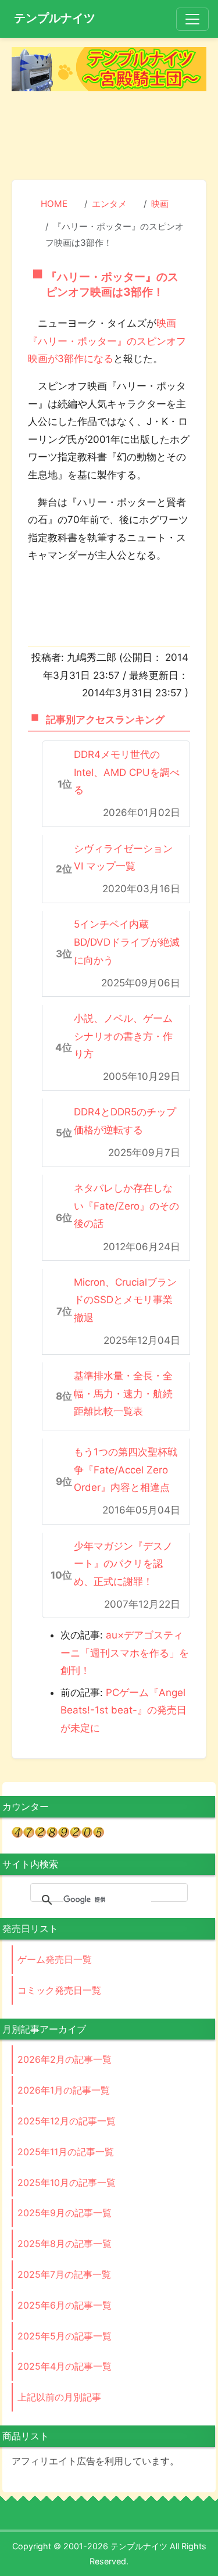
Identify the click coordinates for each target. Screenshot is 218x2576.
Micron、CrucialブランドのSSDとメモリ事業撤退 (125, 1300)
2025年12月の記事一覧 (67, 2121)
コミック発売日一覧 (59, 1990)
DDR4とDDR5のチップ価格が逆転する (125, 1121)
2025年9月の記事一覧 (65, 2213)
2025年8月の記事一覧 (65, 2244)
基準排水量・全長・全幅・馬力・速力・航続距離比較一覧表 (123, 1393)
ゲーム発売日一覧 (55, 1959)
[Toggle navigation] (192, 19)
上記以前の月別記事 (59, 2397)
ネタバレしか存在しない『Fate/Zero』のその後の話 (126, 1206)
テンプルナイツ (55, 18)
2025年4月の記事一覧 (65, 2366)
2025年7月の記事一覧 (64, 2274)
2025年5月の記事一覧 (65, 2336)
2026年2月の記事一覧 (65, 2059)
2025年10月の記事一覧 (67, 2183)
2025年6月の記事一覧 (65, 2305)
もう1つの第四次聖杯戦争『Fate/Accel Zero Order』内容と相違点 (126, 1470)
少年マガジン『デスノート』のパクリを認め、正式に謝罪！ (123, 1564)
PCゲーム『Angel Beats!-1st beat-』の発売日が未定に (124, 1710)
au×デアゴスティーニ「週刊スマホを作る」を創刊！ (125, 1653)
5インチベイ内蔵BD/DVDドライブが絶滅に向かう (127, 942)
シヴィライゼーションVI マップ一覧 (123, 858)
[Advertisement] (109, 137)
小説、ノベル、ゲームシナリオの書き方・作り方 (123, 1036)
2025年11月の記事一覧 (66, 2152)
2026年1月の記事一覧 (64, 2090)
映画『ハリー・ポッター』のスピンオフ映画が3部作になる (107, 341)
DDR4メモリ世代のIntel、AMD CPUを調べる (127, 772)
